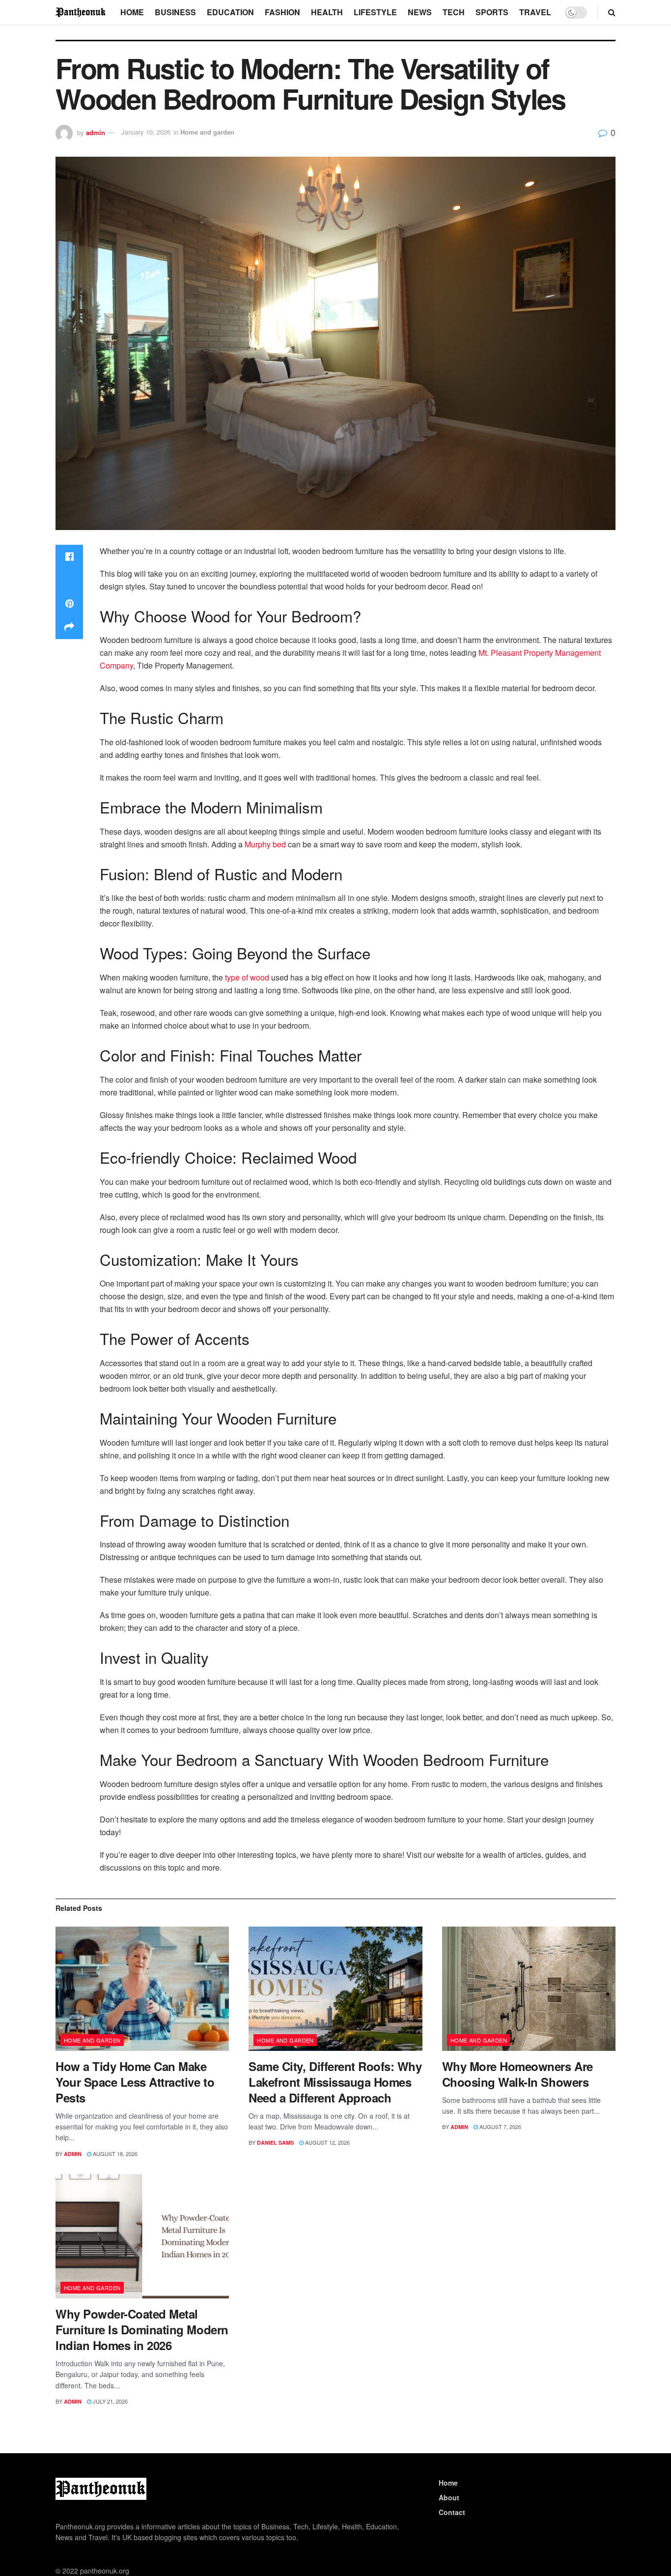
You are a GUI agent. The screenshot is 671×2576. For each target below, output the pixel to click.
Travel (535, 12)
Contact (452, 2512)
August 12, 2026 (327, 2142)
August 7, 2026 (500, 2127)
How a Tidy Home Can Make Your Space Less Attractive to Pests (135, 2082)
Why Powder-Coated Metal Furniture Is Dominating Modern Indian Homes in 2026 (142, 2329)
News (420, 12)
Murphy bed (265, 844)
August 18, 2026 (114, 2154)
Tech (454, 12)
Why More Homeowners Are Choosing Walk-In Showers (517, 2074)
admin (96, 132)
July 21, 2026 (110, 2401)
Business (175, 12)
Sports (492, 12)
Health (327, 12)
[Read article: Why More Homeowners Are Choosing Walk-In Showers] (529, 1989)
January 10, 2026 (146, 132)
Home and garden (207, 132)
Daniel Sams (275, 2142)
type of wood (247, 977)
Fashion (282, 12)
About (449, 2497)
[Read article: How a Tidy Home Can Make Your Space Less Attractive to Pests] (142, 1989)
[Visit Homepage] (81, 12)
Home (132, 12)
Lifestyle (375, 12)
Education (230, 12)
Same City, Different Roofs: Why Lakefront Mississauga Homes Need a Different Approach (335, 2082)
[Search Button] (612, 12)
